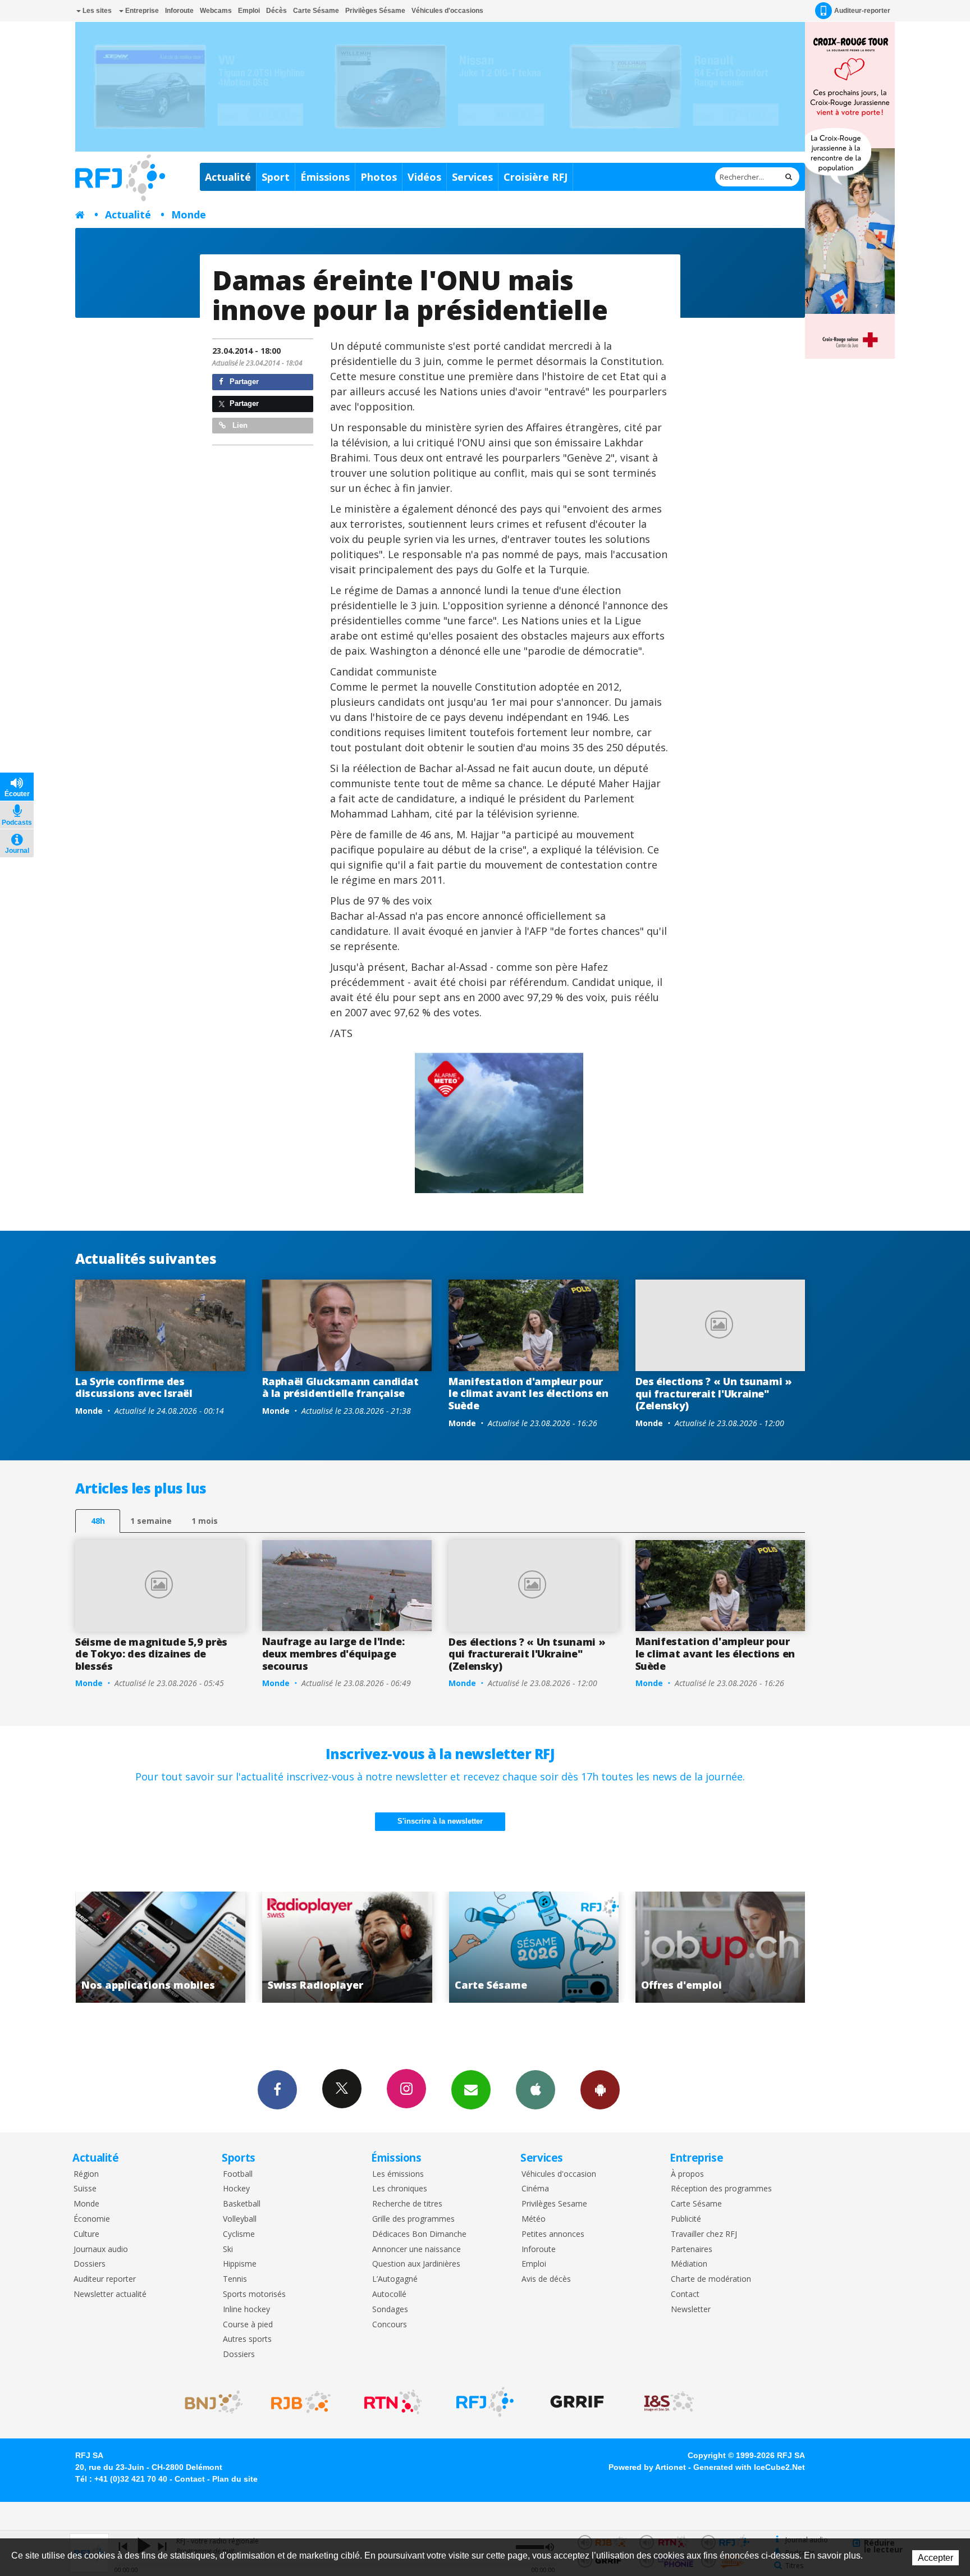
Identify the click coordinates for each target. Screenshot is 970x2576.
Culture (86, 2234)
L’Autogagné (395, 2279)
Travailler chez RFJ (704, 2234)
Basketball (242, 2204)
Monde (189, 214)
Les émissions (398, 2174)
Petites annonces (553, 2234)
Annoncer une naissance (417, 2250)
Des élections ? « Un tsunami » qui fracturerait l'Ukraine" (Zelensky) (714, 1393)
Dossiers (90, 2264)
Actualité (228, 177)
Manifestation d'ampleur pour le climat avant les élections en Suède (528, 1393)
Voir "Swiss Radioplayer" (160, 1947)
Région (86, 2174)
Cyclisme (239, 2234)
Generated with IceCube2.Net (749, 2467)
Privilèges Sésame (375, 11)
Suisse (85, 2189)
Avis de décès (546, 2279)
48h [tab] (98, 1521)
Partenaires (692, 2250)
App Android (600, 2090)
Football (238, 2174)
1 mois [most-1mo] (205, 1521)
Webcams (216, 11)
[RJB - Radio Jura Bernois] (301, 2402)
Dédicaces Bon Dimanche (419, 2234)
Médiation (689, 2264)
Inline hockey (246, 2310)
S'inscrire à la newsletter (440, 1821)
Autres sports (247, 2339)
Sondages (390, 2310)
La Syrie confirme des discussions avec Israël (134, 1387)
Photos (379, 177)
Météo (534, 2219)
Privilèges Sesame (554, 2204)
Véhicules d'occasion (559, 2174)
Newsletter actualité (110, 2294)
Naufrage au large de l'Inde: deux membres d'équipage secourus (333, 1653)
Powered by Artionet (647, 2467)
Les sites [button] (96, 11)
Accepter (935, 2558)
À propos (687, 2174)
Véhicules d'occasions (447, 11)
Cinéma (535, 2189)
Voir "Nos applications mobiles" (720, 1947)
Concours (390, 2325)
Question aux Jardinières (416, 2264)
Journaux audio (101, 2250)
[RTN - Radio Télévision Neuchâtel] (393, 2402)
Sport (276, 177)
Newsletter (691, 2310)
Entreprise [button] (141, 11)
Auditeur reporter (105, 2279)
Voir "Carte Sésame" (347, 1947)
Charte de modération (711, 2279)
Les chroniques (400, 2189)
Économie (92, 2219)
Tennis (235, 2279)
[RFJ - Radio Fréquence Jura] (485, 2402)
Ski (228, 2250)
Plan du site (235, 2479)
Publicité (686, 2219)
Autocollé (389, 2294)
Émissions (325, 177)
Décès (276, 11)
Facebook (277, 2090)
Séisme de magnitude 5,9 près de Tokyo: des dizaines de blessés (151, 1654)
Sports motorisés (254, 2294)
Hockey (236, 2189)
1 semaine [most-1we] (151, 1521)
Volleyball (240, 2219)
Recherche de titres (407, 2204)
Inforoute (179, 11)
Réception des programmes (721, 2189)
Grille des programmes (413, 2219)
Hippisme (240, 2264)
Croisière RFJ (536, 177)
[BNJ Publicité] (209, 2402)
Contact (685, 2294)
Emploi (249, 11)
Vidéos (424, 177)
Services (472, 177)
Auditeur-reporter (862, 11)
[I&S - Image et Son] (669, 2402)
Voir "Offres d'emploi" (534, 1947)
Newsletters (471, 2090)
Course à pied (248, 2325)
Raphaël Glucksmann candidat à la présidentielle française (340, 1387)
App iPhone (536, 2090)
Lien (239, 425)
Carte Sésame (316, 11)
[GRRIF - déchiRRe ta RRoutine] (577, 2402)
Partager (243, 382)
